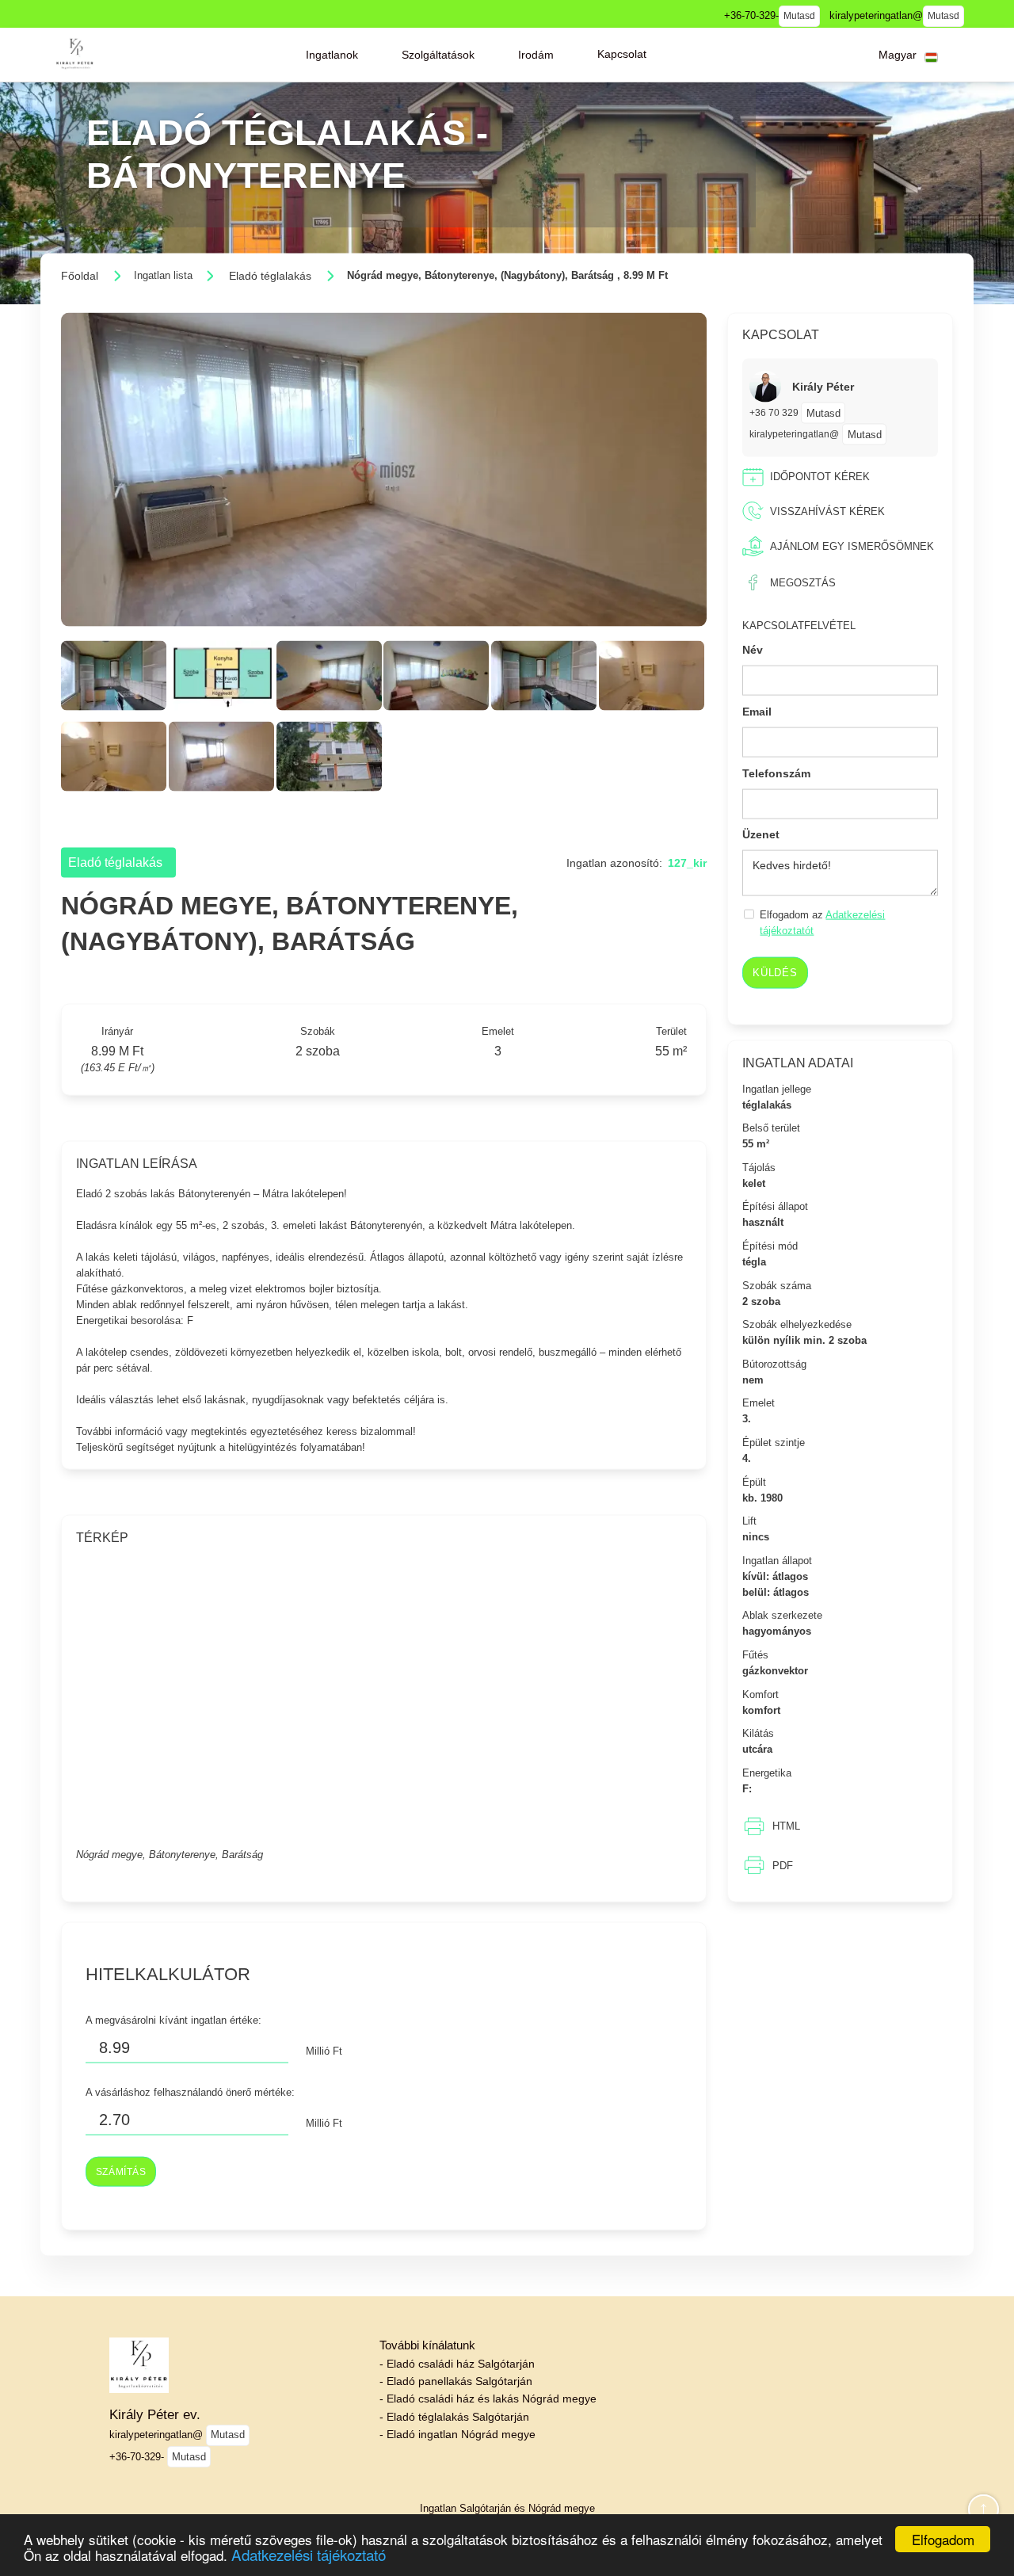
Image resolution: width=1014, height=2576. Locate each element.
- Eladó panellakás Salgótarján (456, 2381)
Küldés (775, 973)
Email (757, 712)
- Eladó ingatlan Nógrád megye (457, 2434)
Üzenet (761, 834)
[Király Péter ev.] (74, 54)
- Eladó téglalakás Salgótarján (454, 2417)
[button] (332, 55)
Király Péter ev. (155, 2414)
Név (753, 650)
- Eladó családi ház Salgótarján (457, 2364)
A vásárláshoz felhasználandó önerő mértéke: (190, 2091)
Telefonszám (776, 773)
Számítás (121, 2171)
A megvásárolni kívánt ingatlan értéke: (173, 2019)
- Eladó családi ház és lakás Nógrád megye (488, 2399)
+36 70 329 (775, 412)
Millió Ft (324, 2050)
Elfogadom (943, 2539)
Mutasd (799, 16)
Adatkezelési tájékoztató (309, 2554)
